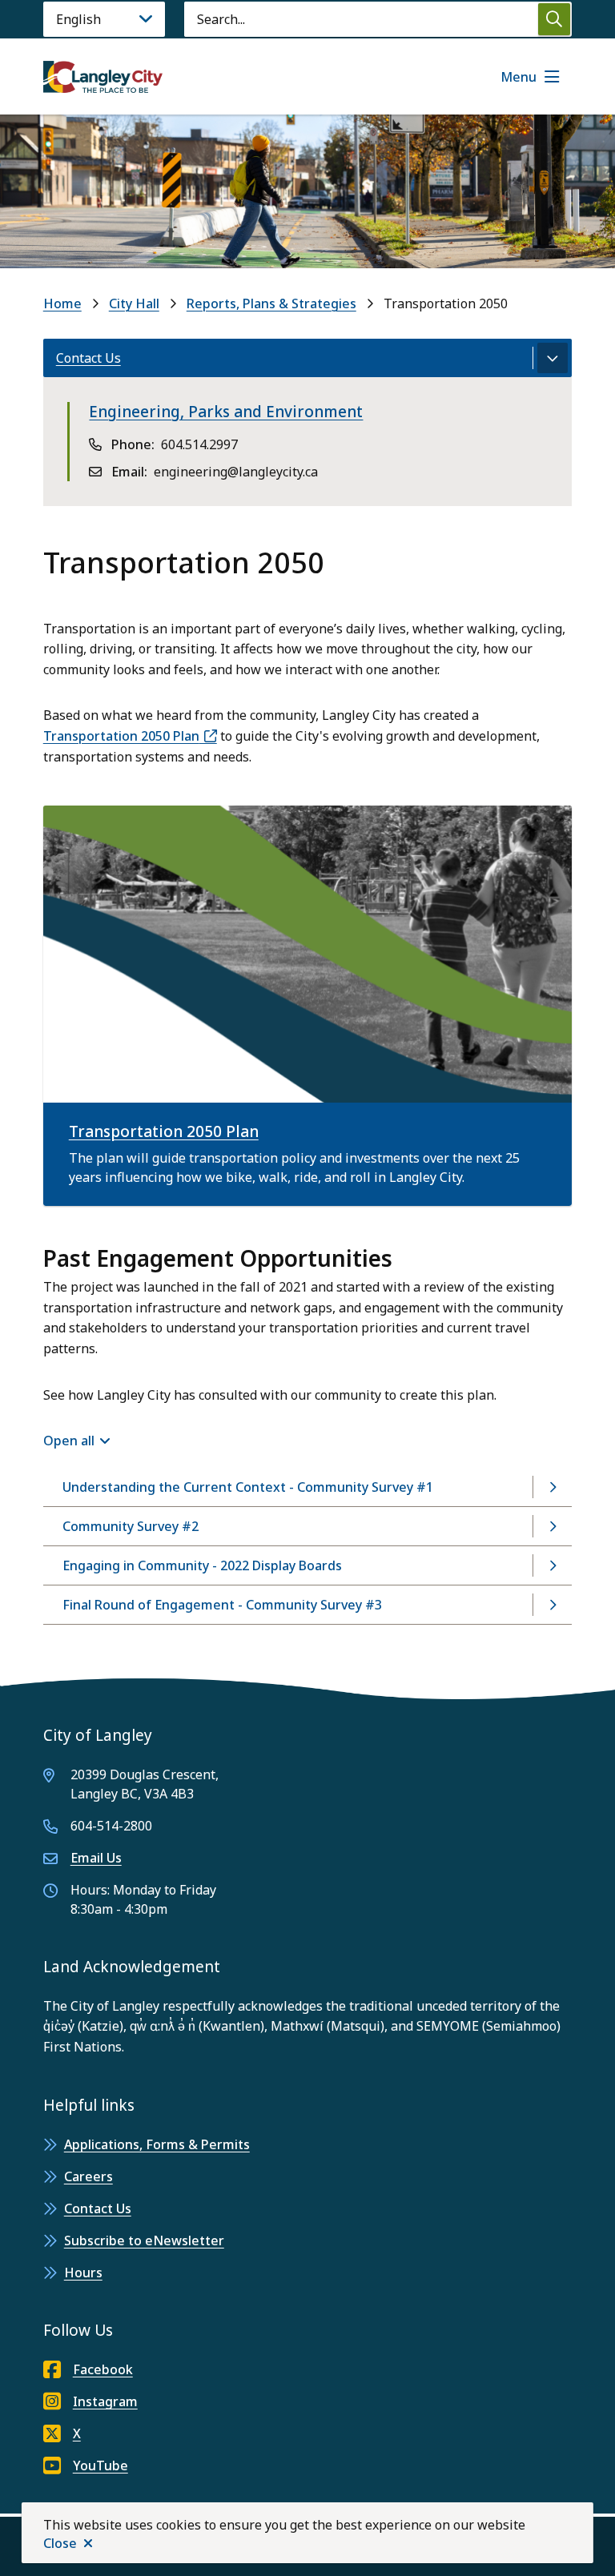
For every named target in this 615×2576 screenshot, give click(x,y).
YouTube (100, 2465)
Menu (519, 77)
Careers (88, 2176)
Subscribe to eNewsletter (144, 2240)
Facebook (103, 2369)
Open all (69, 1441)
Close (60, 2543)
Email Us (96, 1858)
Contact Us (98, 2208)
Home (62, 303)
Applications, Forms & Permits (157, 2144)
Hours (83, 2273)
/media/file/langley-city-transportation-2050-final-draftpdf (225, 815)
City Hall (134, 303)
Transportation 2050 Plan (121, 736)
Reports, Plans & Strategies (271, 303)
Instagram (105, 2401)
